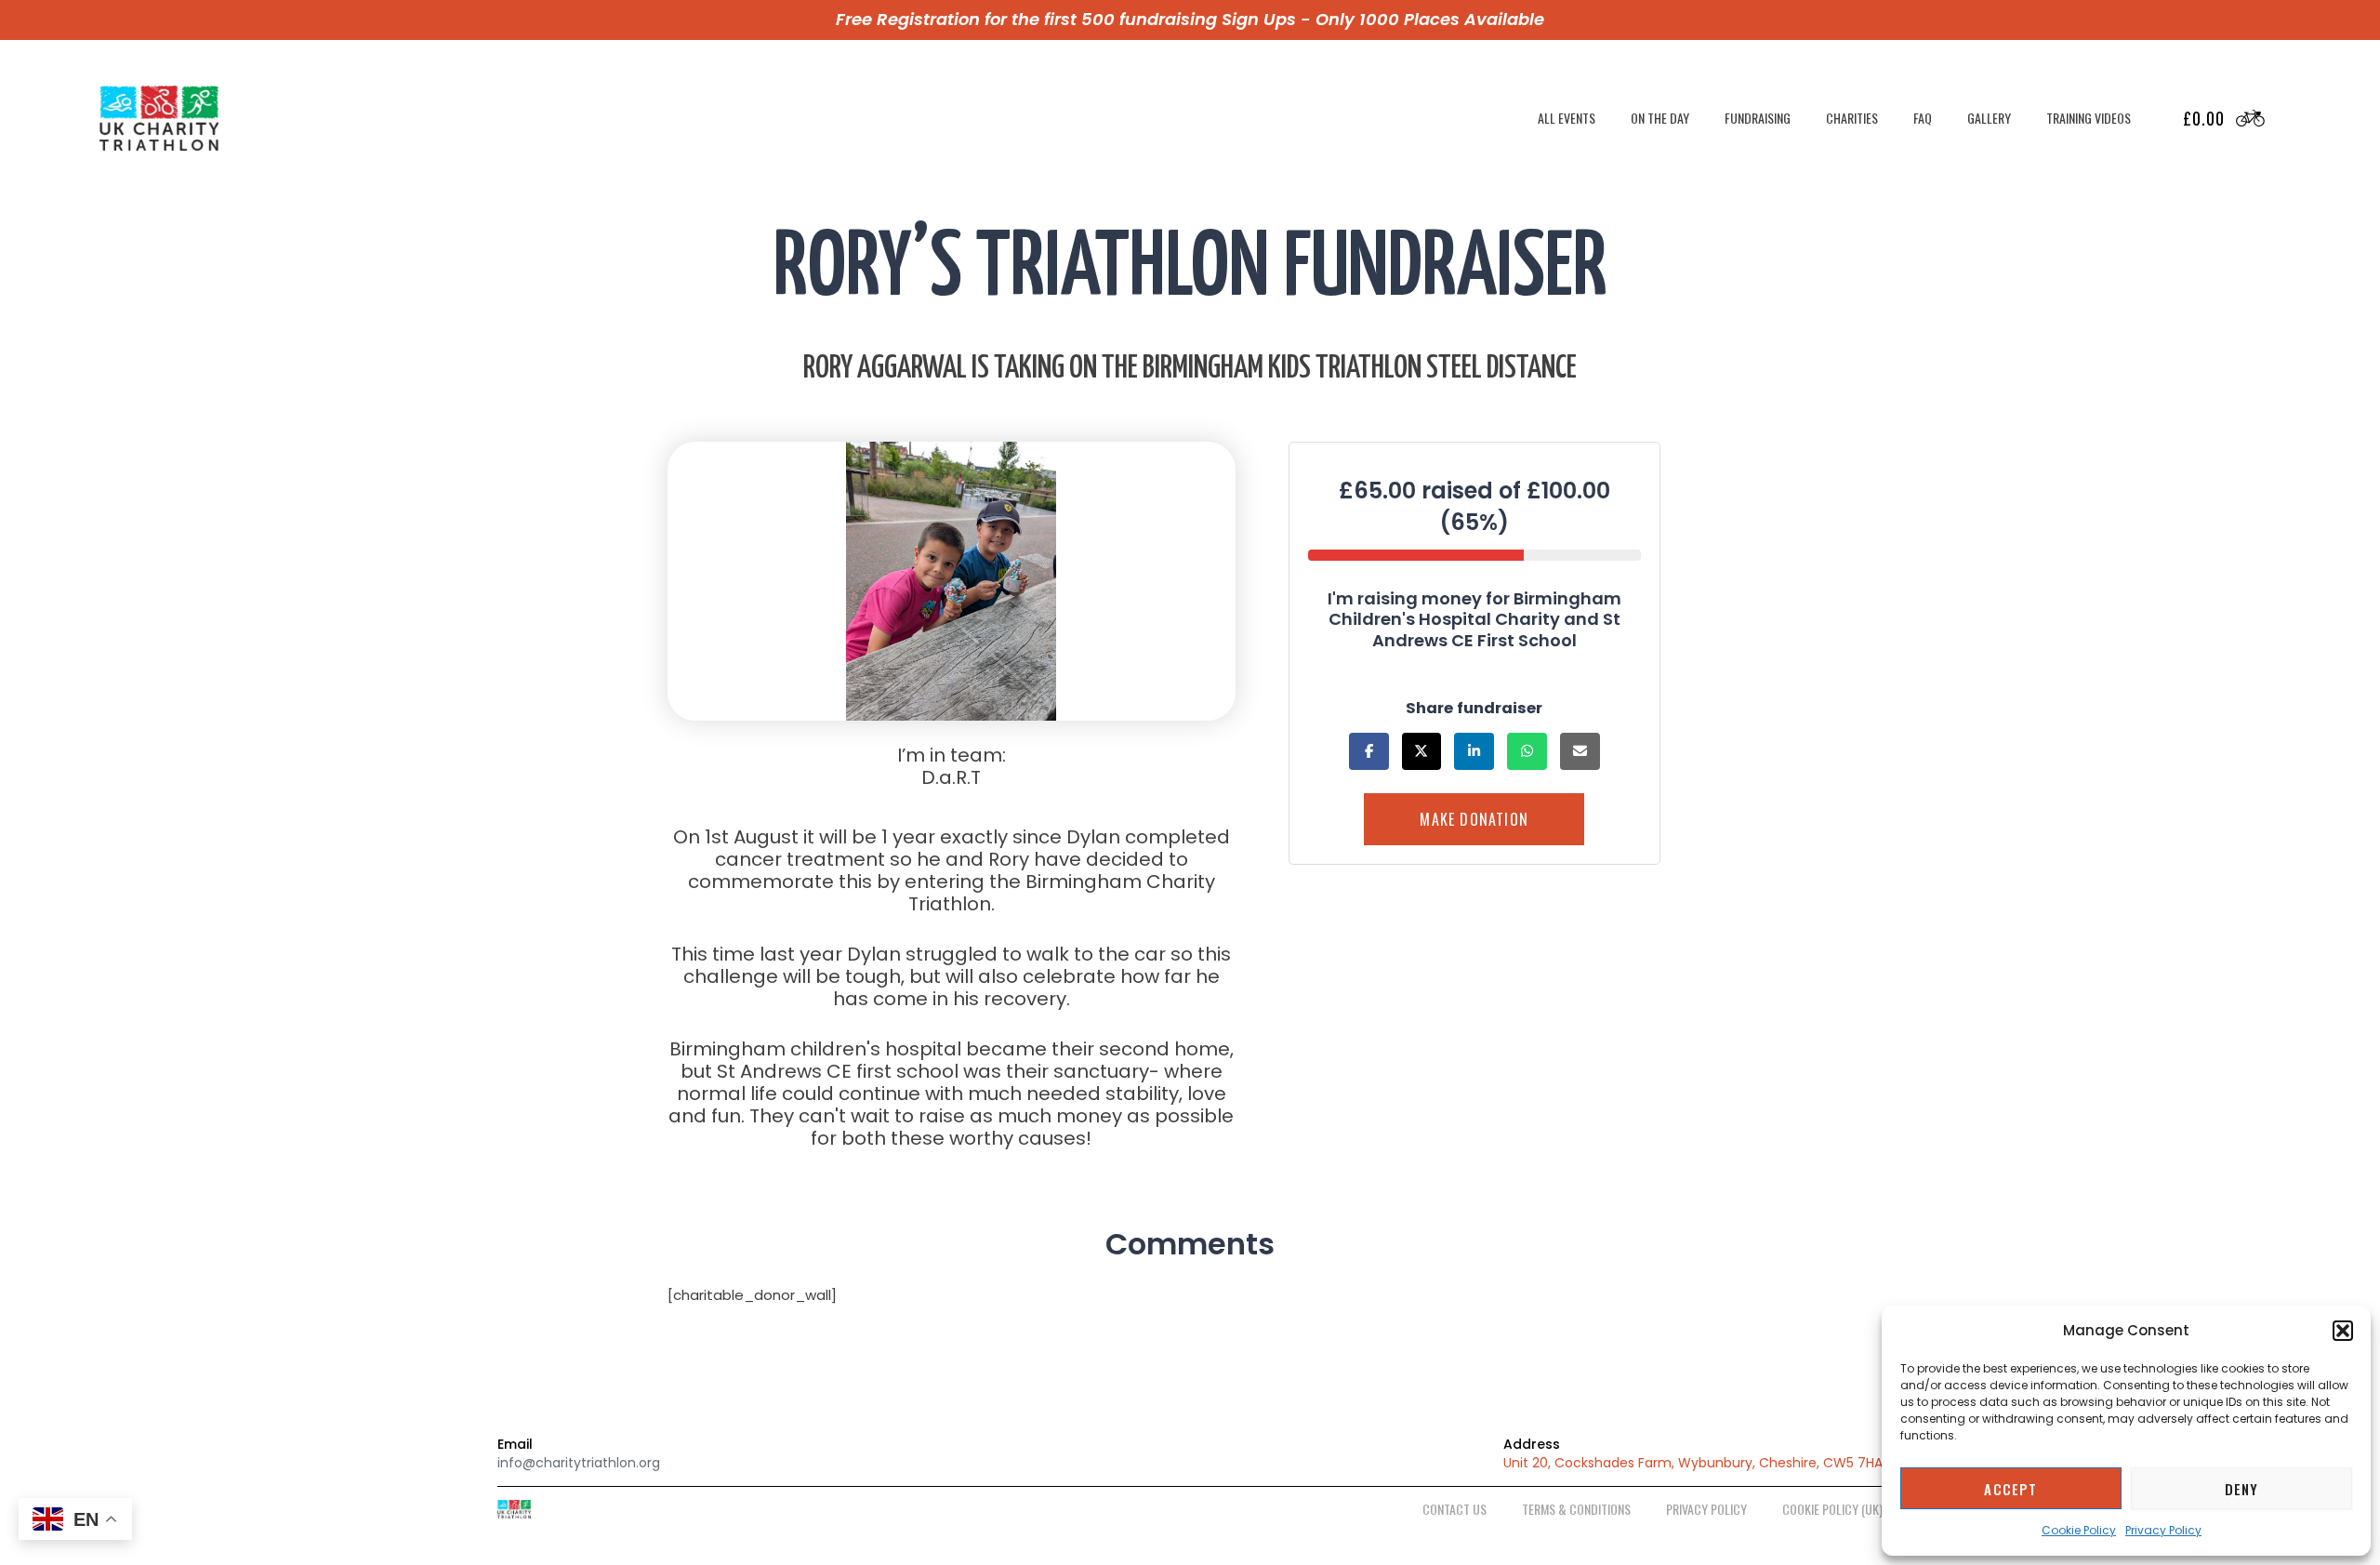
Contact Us (1454, 1509)
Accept (2010, 1489)
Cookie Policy (2079, 1530)
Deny (2242, 1489)
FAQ (1923, 118)
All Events (1567, 118)
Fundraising (1758, 118)
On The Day (1660, 118)
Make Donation (1475, 820)
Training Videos (2089, 118)
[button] (2343, 1331)
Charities (1852, 118)
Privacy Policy (2163, 1530)
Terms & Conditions (1576, 1509)
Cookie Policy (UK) (1832, 1509)
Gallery (1989, 118)
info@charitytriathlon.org (579, 1463)
